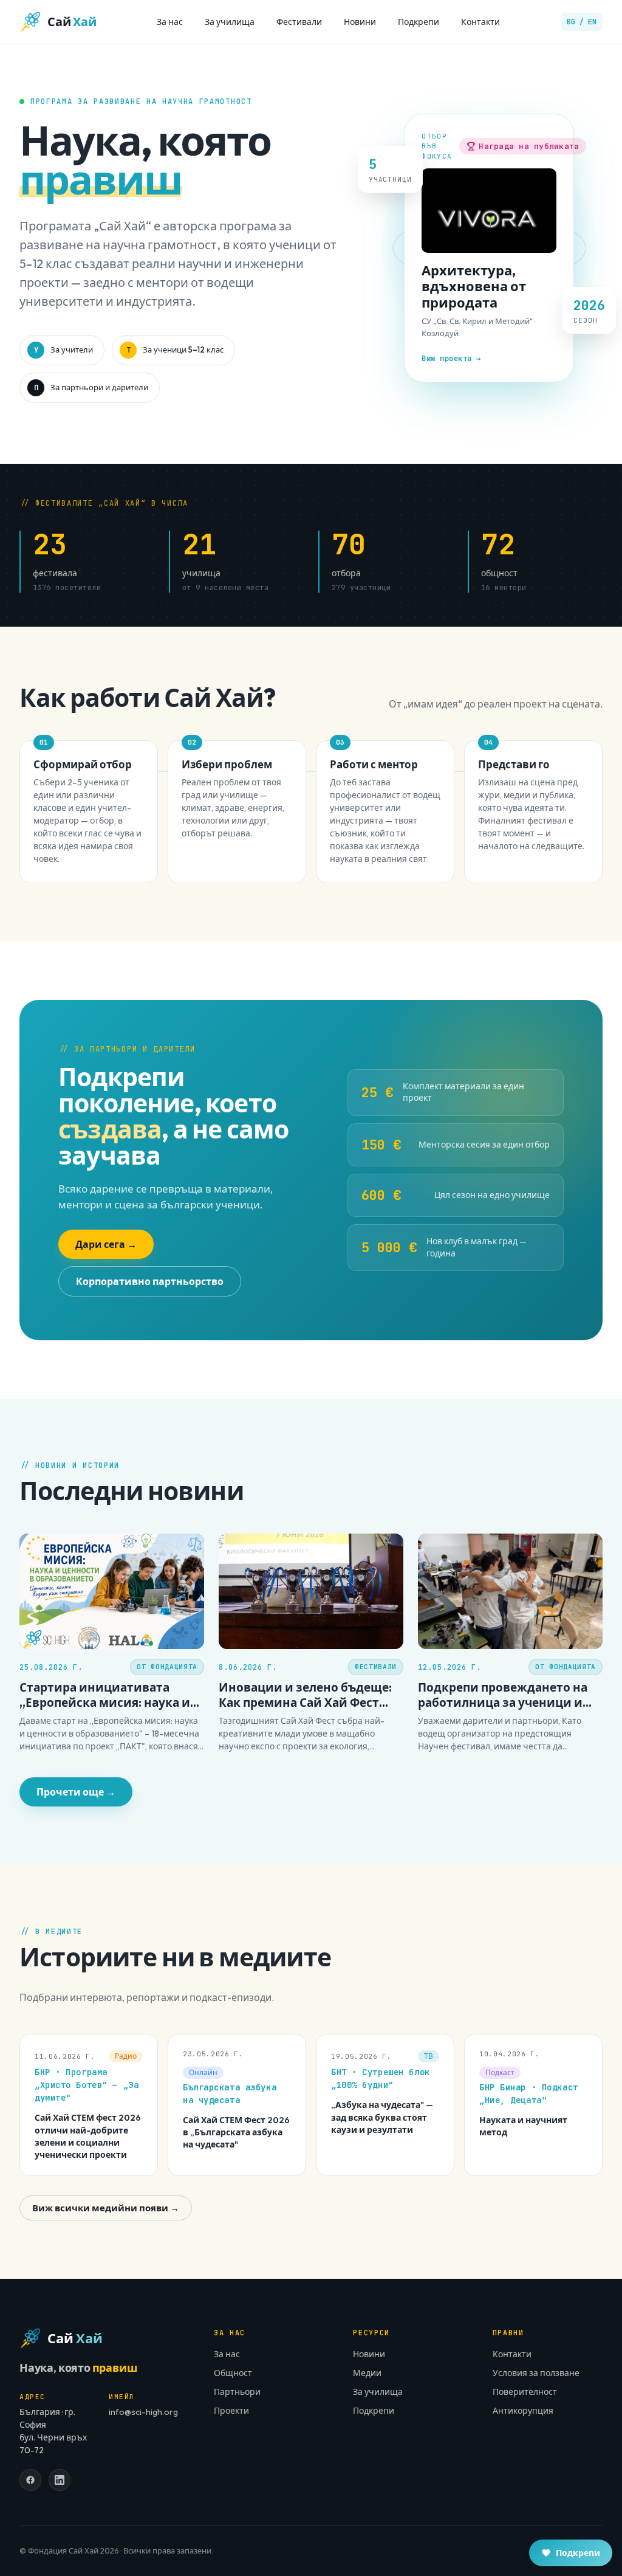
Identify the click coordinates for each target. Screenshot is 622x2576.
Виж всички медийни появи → (106, 2208)
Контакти (480, 22)
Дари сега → (106, 1244)
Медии (367, 2373)
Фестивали (299, 22)
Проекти (231, 2411)
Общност (233, 2373)
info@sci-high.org (143, 2412)
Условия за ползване (536, 2373)
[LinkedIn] (60, 2480)
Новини (360, 22)
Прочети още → (76, 1792)
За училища (230, 22)
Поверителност (525, 2392)
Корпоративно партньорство (150, 1281)
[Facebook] (30, 2480)
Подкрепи (419, 22)
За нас (170, 22)
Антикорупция (523, 2411)
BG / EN (582, 22)
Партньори (237, 2392)
